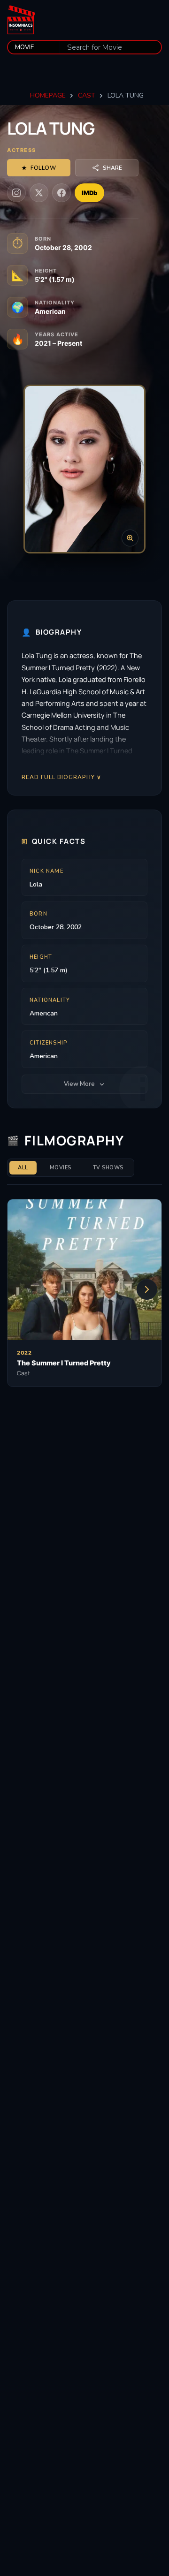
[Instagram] (16, 193)
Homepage (48, 95)
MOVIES (61, 1168)
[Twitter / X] (39, 193)
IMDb (89, 193)
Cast (87, 95)
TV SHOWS (108, 1168)
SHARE (112, 168)
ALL (23, 1168)
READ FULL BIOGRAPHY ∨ (61, 777)
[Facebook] (61, 193)
